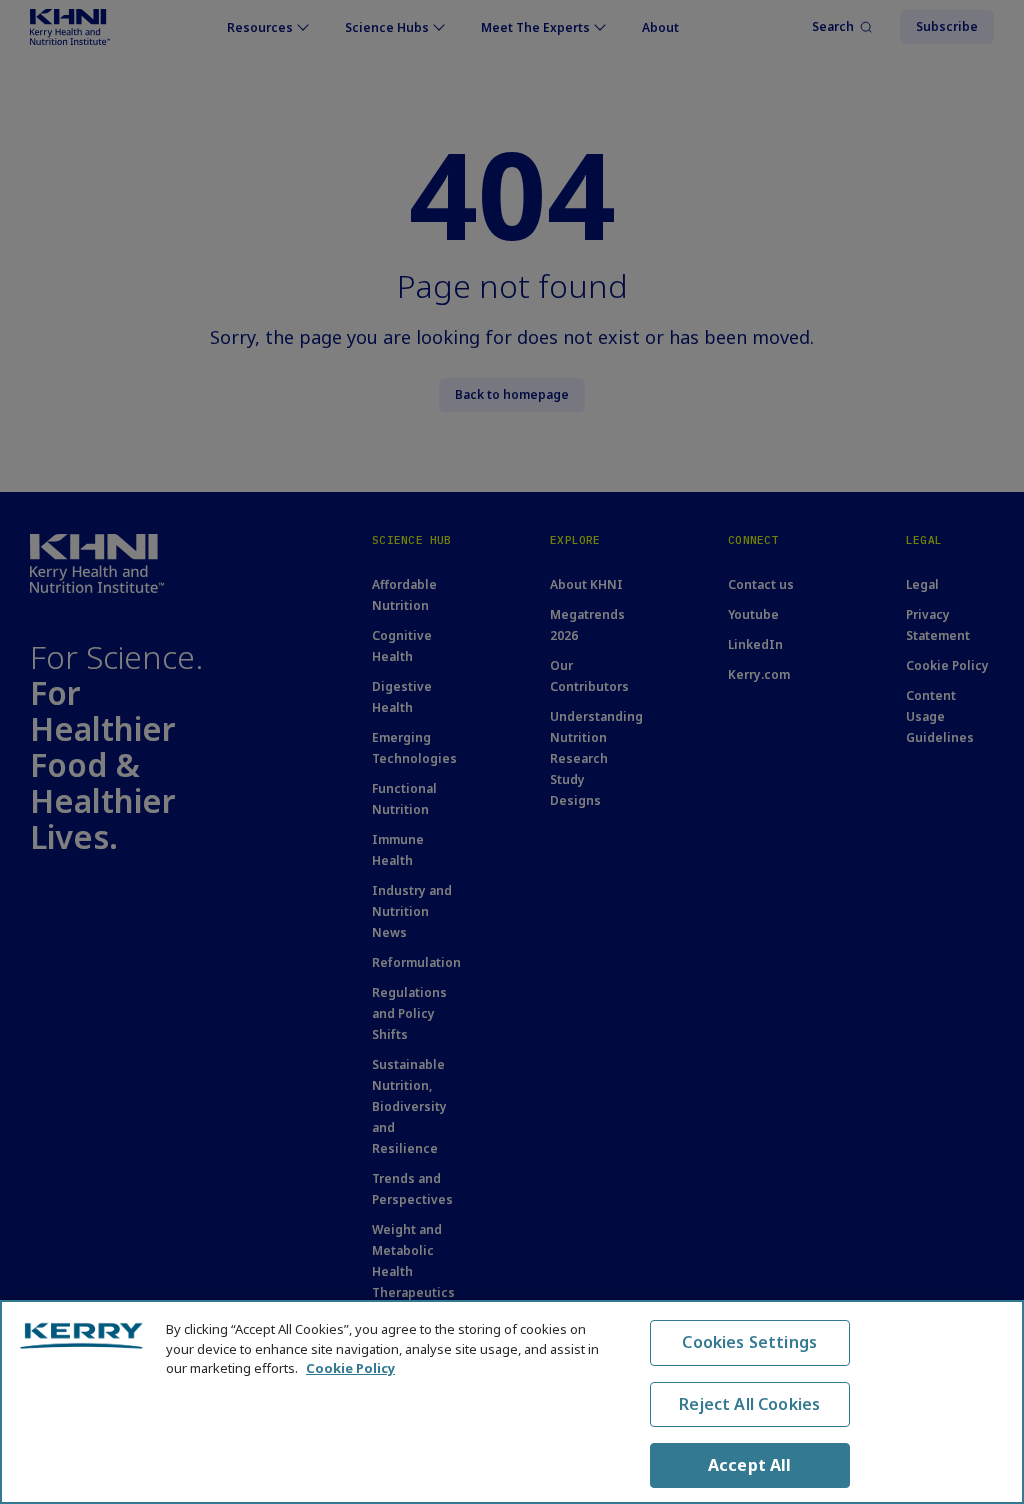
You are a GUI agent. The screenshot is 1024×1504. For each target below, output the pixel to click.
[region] (512, 1402)
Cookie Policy (350, 1368)
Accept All (750, 1465)
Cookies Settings (749, 1342)
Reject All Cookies (749, 1404)
